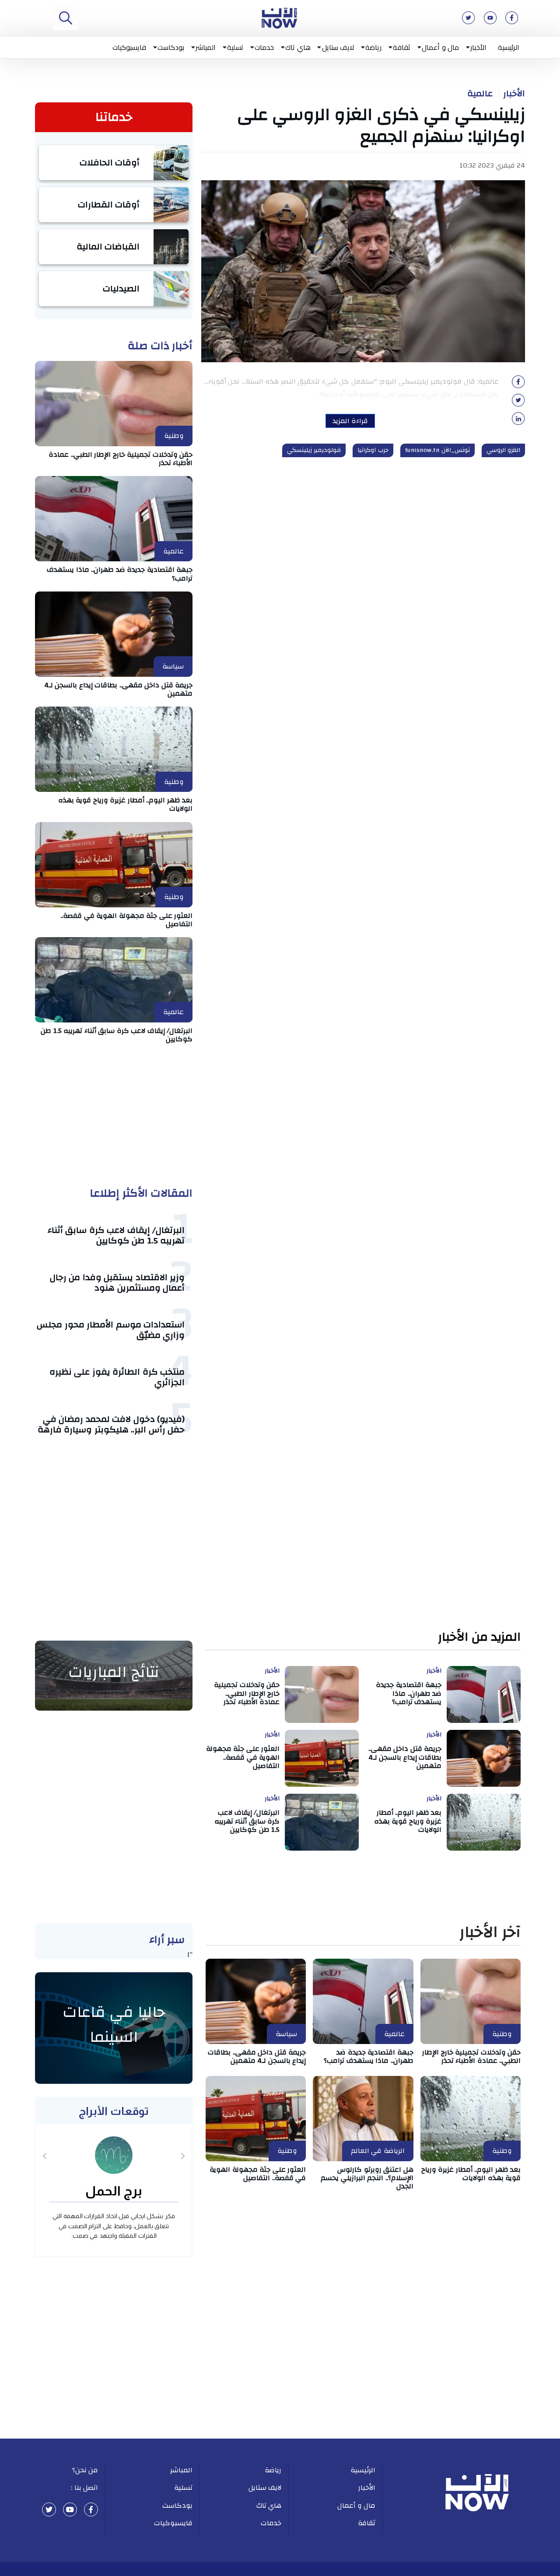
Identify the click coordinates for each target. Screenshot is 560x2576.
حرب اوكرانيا (373, 450)
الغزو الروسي (504, 450)
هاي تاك (298, 47)
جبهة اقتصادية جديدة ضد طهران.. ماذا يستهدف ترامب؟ (120, 574)
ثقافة (402, 47)
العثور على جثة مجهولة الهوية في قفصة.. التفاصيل (126, 920)
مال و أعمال (440, 47)
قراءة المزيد (350, 421)
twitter (49, 2509)
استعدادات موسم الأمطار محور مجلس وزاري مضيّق (111, 1330)
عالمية (480, 94)
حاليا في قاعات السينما (114, 2025)
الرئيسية (509, 47)
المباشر (206, 47)
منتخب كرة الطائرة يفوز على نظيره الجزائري (117, 1377)
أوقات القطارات (109, 205)
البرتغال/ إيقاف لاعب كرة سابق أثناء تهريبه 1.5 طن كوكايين (117, 1035)
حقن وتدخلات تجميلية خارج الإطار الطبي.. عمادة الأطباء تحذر (121, 459)
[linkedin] (518, 421)
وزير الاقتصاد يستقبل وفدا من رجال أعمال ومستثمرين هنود (117, 1283)
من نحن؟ (85, 2470)
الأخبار (478, 47)
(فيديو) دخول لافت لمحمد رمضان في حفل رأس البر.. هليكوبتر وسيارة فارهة (111, 1424)
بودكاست (171, 47)
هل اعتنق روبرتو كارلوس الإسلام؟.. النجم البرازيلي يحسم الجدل (367, 2178)
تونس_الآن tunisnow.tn (437, 450)
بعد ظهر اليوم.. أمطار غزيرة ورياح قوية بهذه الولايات (126, 804)
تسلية (235, 47)
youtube (70, 2509)
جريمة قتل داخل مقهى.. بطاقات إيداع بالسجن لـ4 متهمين (119, 689)
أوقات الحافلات (110, 163)
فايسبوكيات (129, 47)
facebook (91, 2509)
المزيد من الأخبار (479, 1637)
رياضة (373, 47)
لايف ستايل (338, 47)
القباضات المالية (108, 247)
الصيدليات (121, 289)
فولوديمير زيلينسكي (314, 450)
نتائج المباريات (114, 1672)
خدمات (264, 47)
